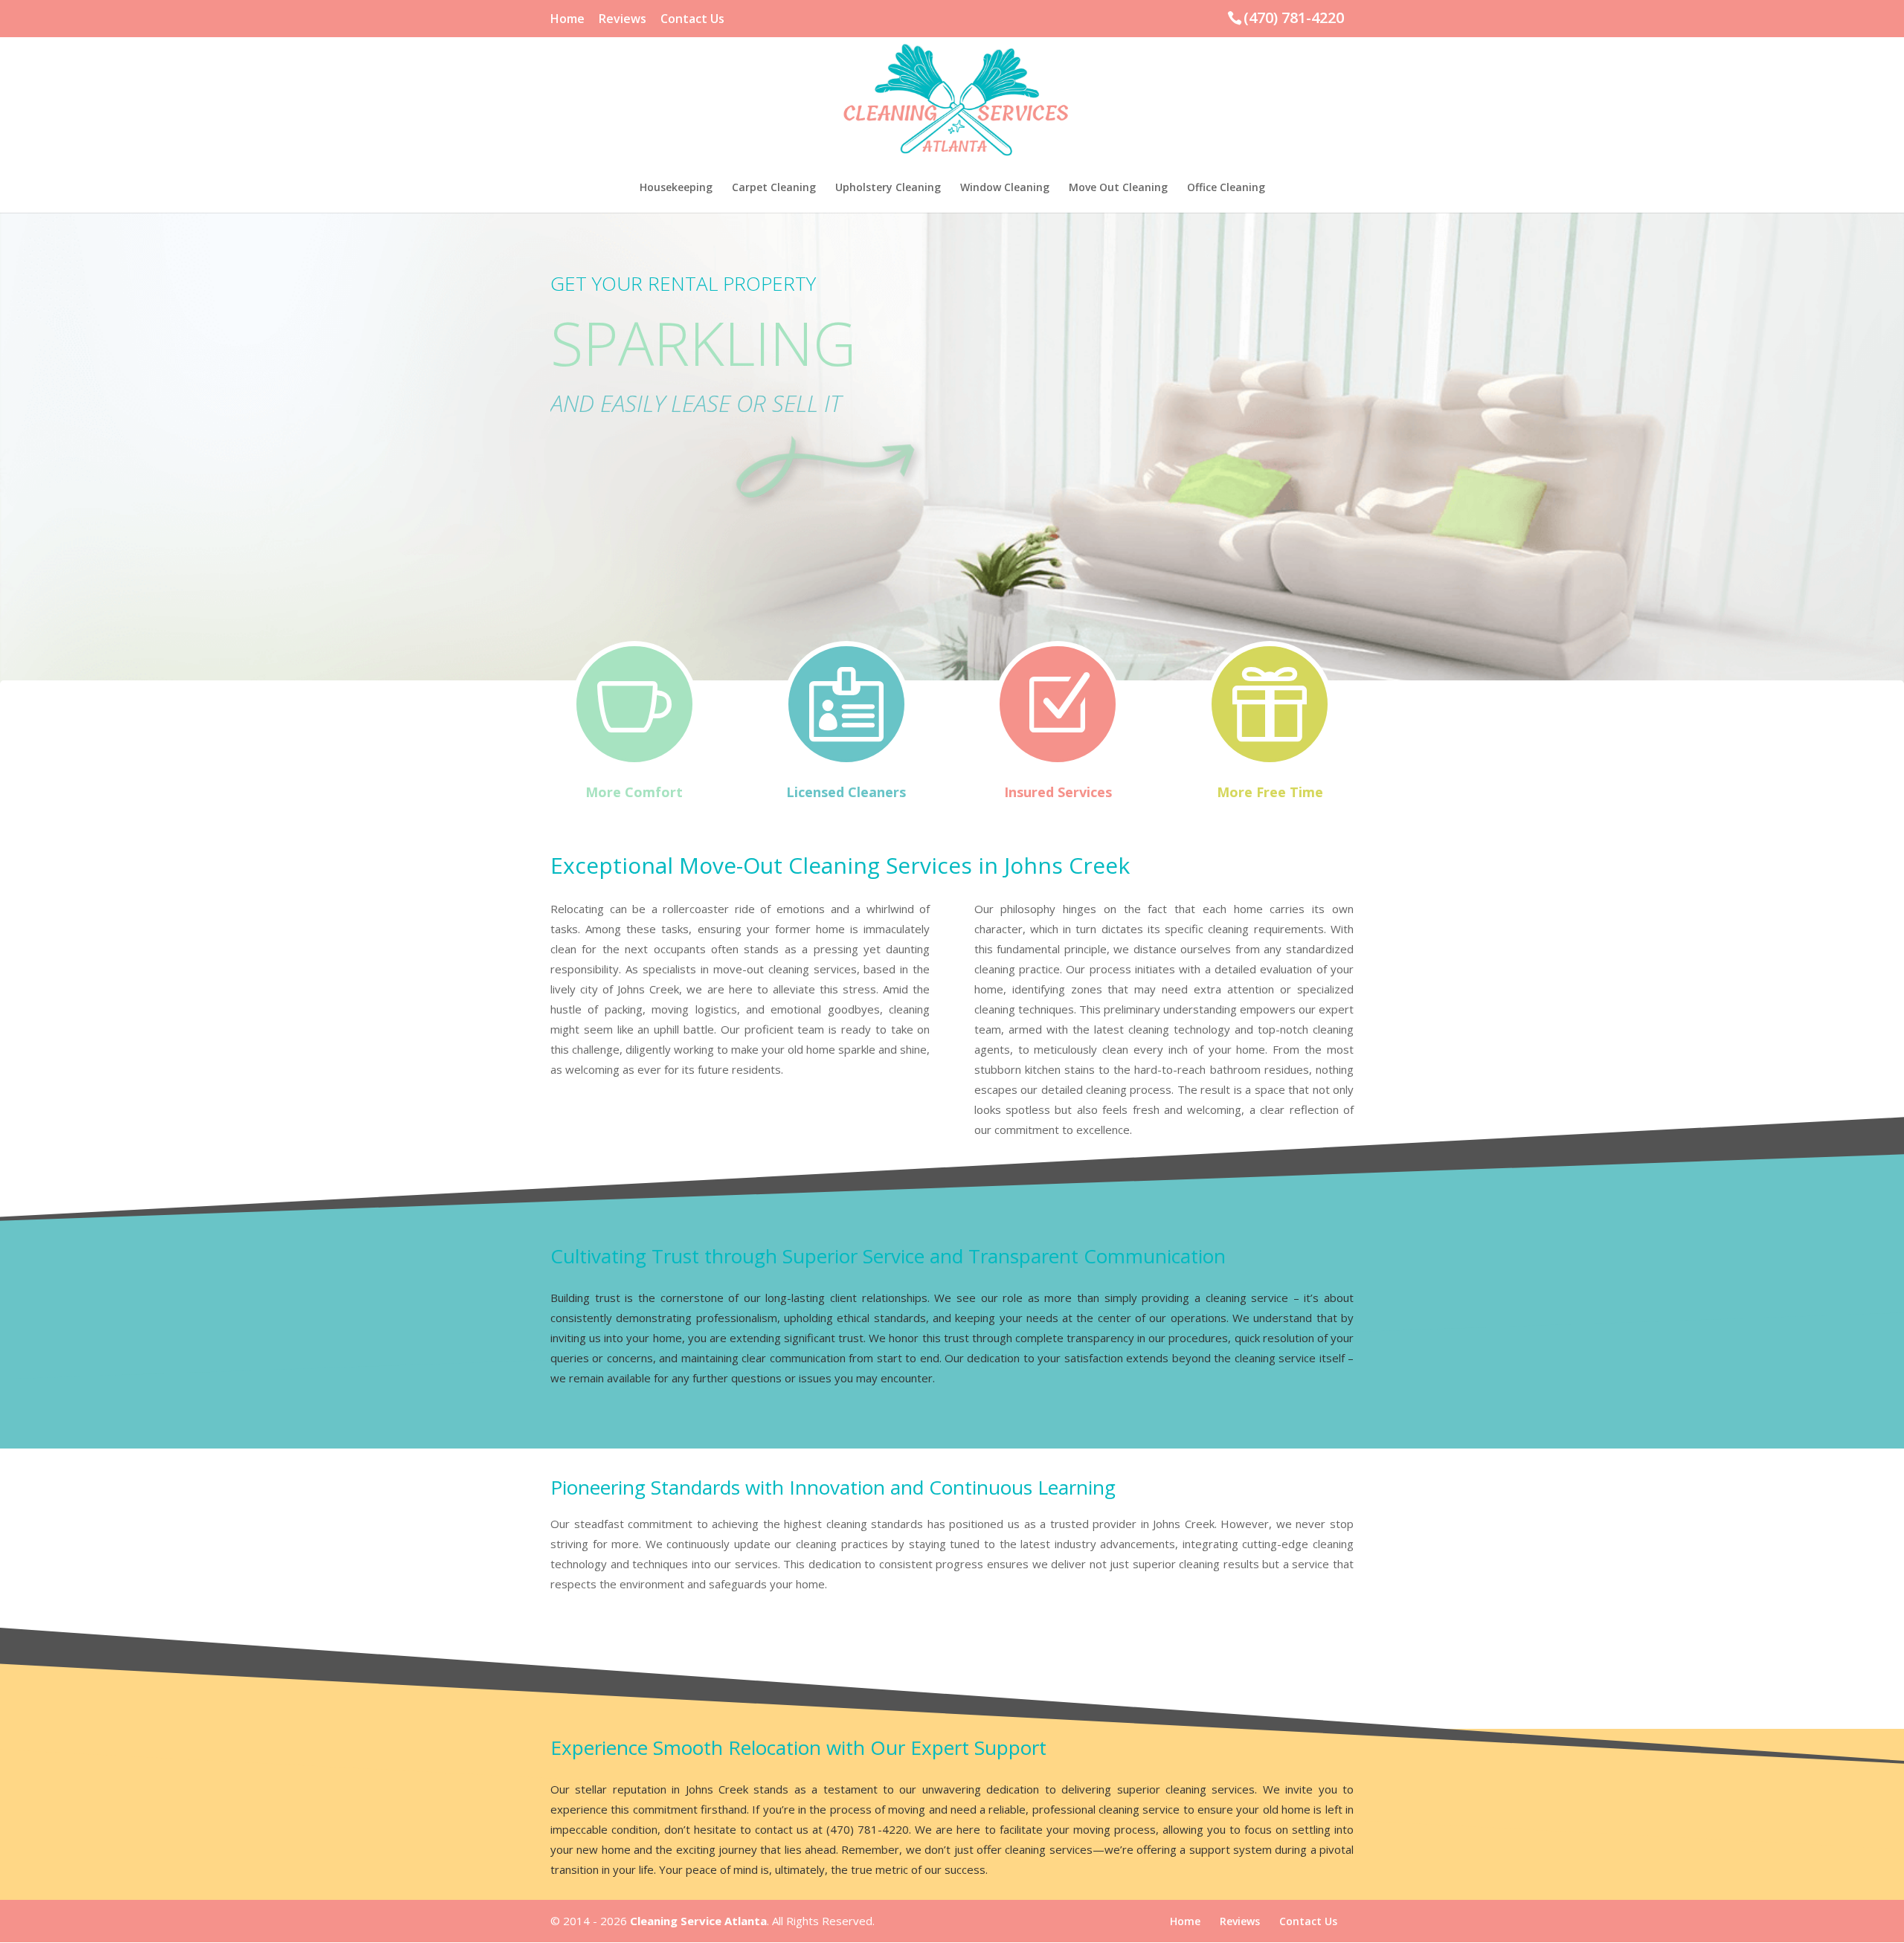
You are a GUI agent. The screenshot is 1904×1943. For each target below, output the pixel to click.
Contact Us (692, 20)
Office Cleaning (1226, 188)
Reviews (623, 20)
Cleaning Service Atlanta (698, 1921)
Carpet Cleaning (774, 188)
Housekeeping (676, 188)
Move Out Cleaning (1118, 188)
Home (567, 20)
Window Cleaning (1005, 188)
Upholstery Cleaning (888, 188)
